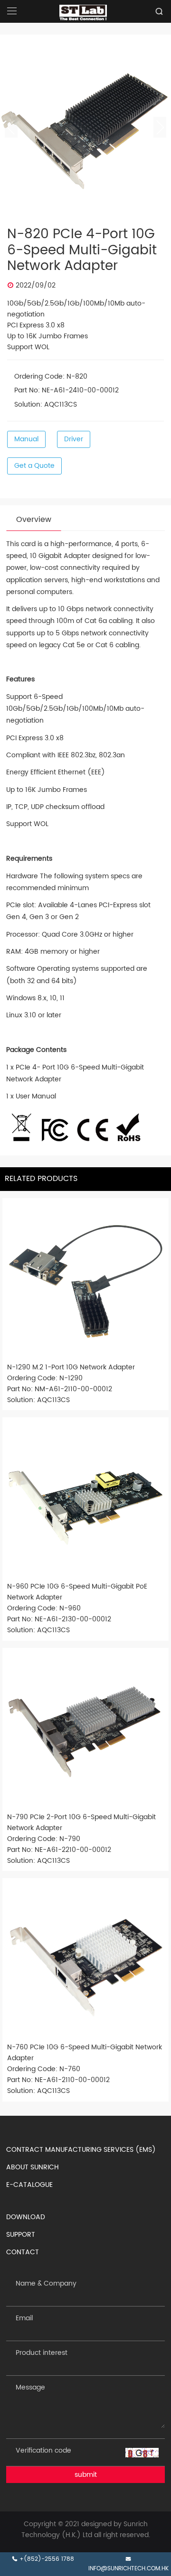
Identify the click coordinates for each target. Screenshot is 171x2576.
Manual (26, 439)
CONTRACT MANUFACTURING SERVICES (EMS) (81, 2150)
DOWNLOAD (26, 2217)
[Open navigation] (12, 11)
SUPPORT (21, 2235)
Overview (34, 520)
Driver (74, 439)
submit (86, 2475)
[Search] (159, 11)
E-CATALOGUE (29, 2185)
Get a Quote (34, 466)
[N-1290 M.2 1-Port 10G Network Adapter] (85, 1281)
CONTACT (23, 2252)
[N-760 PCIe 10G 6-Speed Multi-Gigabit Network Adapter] (85, 1961)
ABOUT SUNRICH (33, 2167)
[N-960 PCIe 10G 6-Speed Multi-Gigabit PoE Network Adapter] (85, 1500)
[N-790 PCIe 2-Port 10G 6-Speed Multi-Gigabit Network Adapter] (85, 1731)
